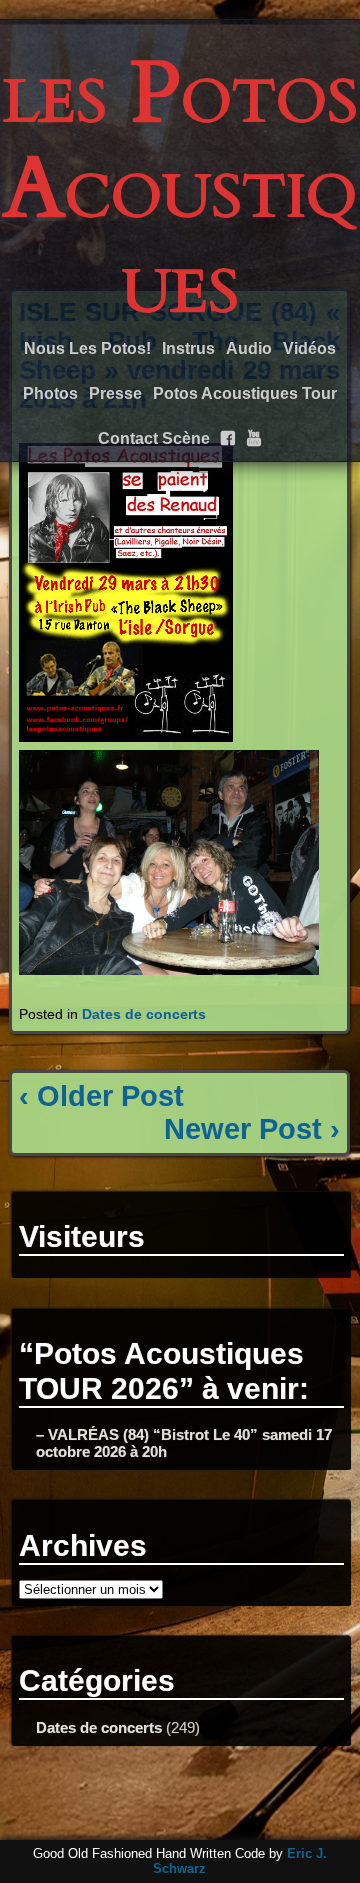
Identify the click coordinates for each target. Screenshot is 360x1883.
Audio (249, 348)
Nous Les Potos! (87, 348)
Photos (50, 393)
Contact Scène (154, 438)
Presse (115, 393)
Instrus (188, 348)
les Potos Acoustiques (180, 188)
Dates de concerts (144, 1014)
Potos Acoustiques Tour (245, 393)
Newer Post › (252, 1129)
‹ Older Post (101, 1096)
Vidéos (309, 348)
